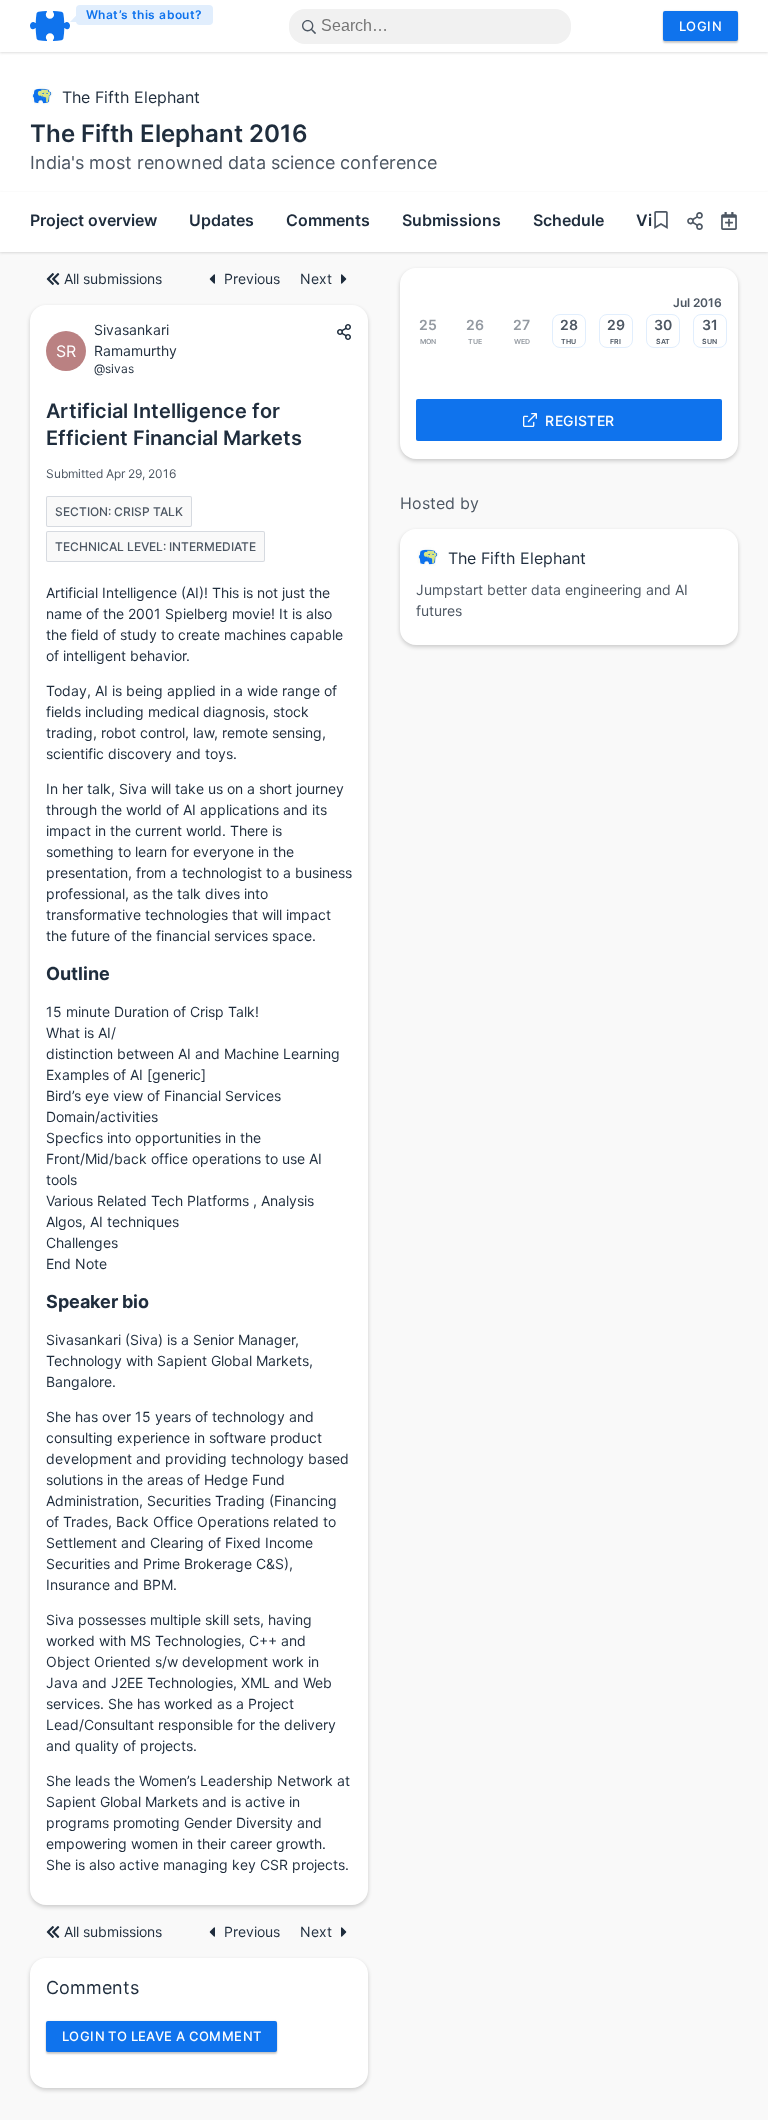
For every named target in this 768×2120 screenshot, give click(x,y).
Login (700, 26)
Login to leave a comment (161, 2036)
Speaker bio (97, 1301)
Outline (78, 973)
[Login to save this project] (661, 222)
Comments (328, 220)
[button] (687, 223)
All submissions (113, 278)
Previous (254, 278)
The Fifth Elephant (131, 97)
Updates (221, 220)
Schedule (568, 220)
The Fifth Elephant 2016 (169, 133)
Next (316, 278)
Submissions (451, 220)
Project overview (93, 220)
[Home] (122, 26)
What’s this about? (144, 14)
